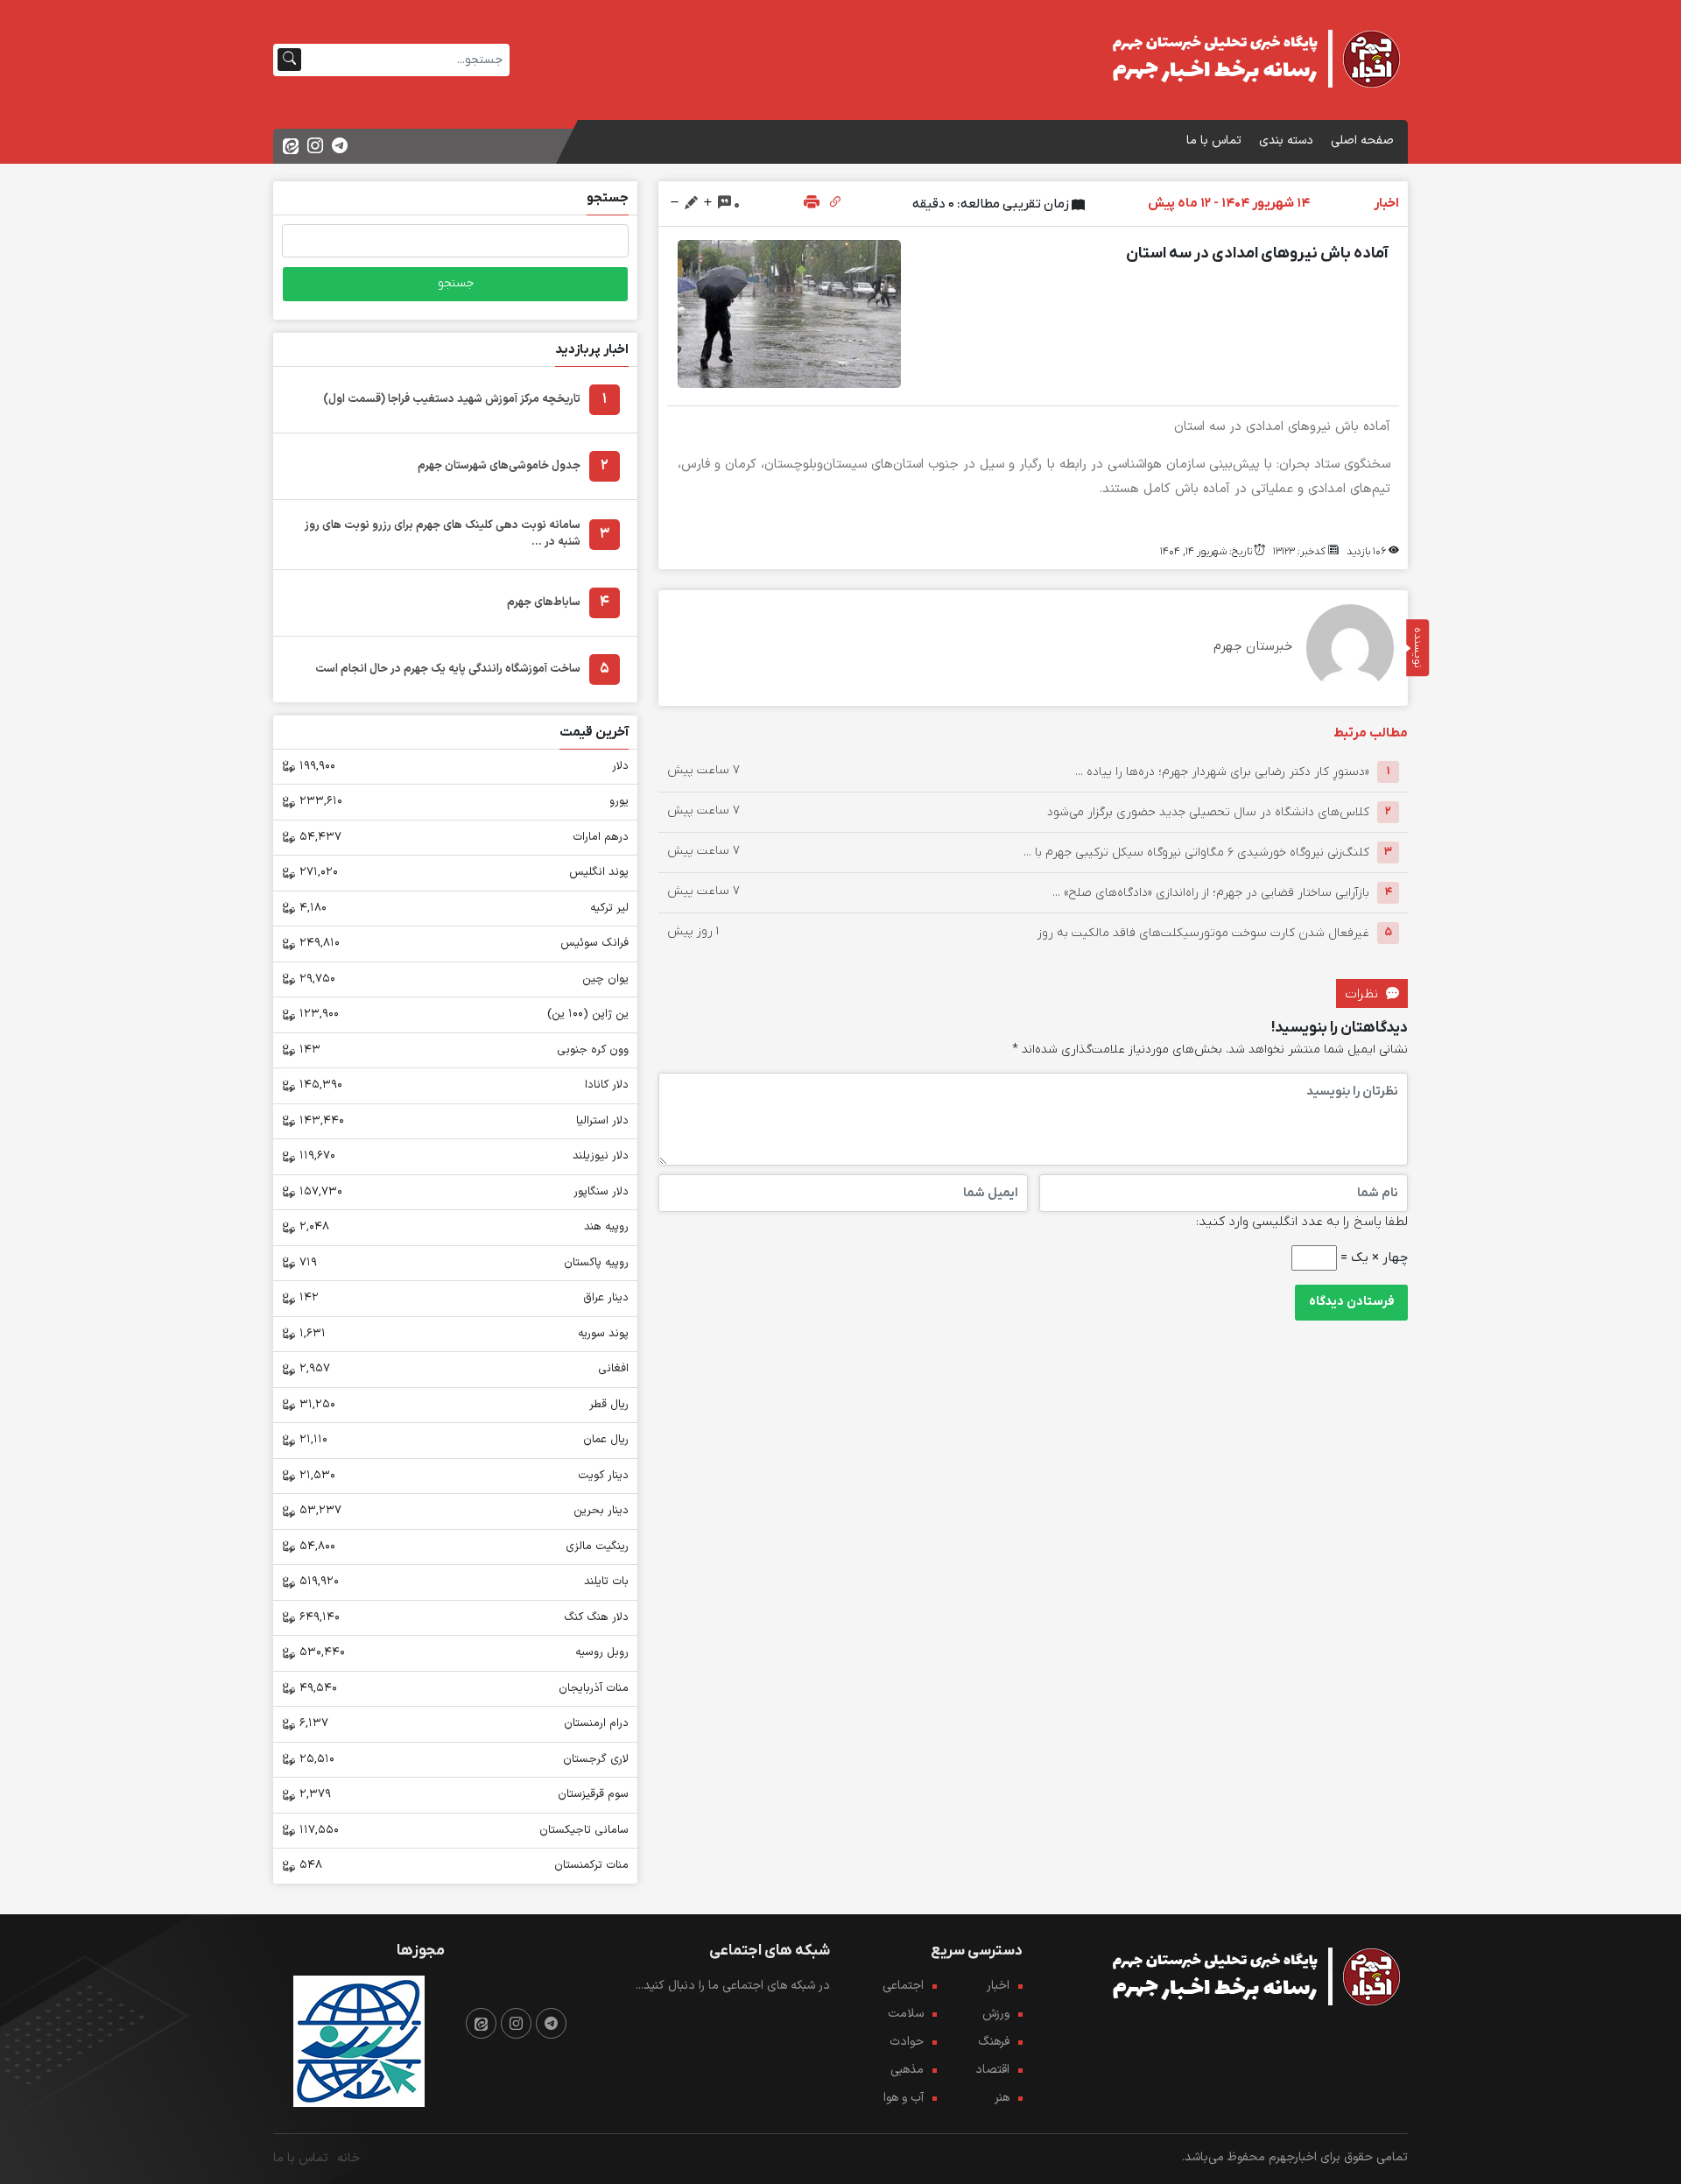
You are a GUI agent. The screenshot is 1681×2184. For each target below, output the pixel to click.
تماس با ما (1214, 141)
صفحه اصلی (1362, 141)
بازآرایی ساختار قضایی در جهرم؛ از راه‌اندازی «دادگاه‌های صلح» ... (1211, 892)
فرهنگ (994, 2042)
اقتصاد (992, 2070)
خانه (348, 2158)
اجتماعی (903, 1986)
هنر (1002, 2098)
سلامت (906, 2014)
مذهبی (907, 2070)
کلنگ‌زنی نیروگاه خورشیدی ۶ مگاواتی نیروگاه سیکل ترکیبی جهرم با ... (1196, 852)
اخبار (998, 1986)
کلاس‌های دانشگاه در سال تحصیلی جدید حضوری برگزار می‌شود (1208, 811)
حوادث (907, 2042)
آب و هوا (904, 2098)
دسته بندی (1286, 141)
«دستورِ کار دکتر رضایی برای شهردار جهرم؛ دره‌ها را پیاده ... (1222, 771)
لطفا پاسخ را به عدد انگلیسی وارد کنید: (1302, 1222)
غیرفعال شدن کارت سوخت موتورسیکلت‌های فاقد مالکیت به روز (1203, 932)
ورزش (996, 2014)
